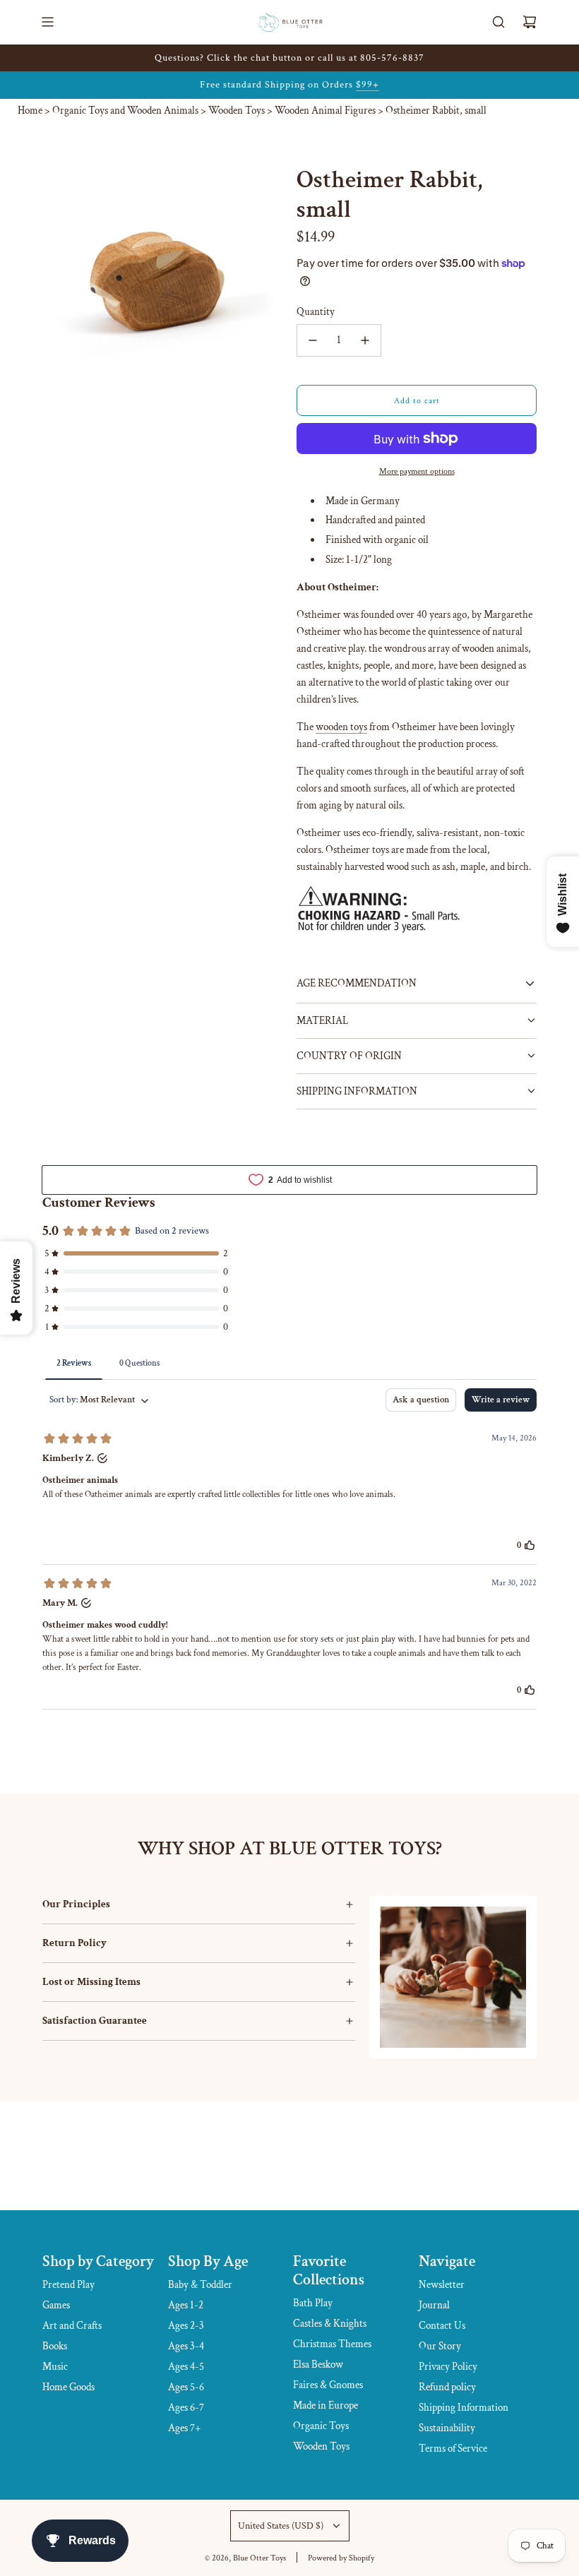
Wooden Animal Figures (325, 111)
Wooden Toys (237, 111)
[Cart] (530, 22)
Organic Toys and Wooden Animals (125, 111)
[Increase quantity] (365, 340)
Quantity (316, 312)
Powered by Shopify (341, 2558)
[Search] (499, 22)
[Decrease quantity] (313, 340)
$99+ (368, 85)
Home (30, 111)
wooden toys (341, 727)
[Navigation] (47, 22)
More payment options (417, 471)
